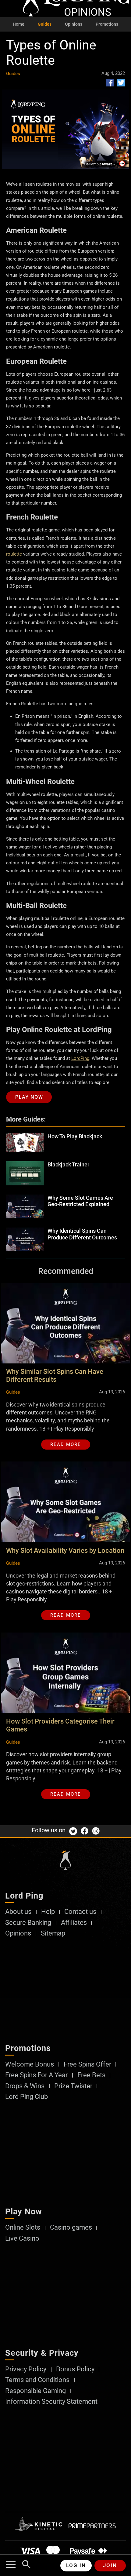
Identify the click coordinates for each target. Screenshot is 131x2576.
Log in (76, 2565)
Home (19, 24)
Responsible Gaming (35, 2391)
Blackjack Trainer (68, 1164)
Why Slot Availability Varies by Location (65, 1551)
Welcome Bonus (30, 2064)
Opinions (74, 24)
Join (110, 2565)
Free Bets (91, 2075)
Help (48, 1912)
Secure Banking (28, 1923)
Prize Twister (73, 2086)
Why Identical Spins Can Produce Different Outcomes (82, 1234)
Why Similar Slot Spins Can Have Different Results (55, 1376)
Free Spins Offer (87, 2064)
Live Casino (22, 2238)
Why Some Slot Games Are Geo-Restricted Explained (80, 1201)
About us (18, 1912)
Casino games (71, 2228)
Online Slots (23, 2228)
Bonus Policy (75, 2369)
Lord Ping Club (27, 2097)
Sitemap (53, 1933)
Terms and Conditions (37, 2380)
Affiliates (74, 1923)
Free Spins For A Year (36, 2075)
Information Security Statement (51, 2402)
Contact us (80, 1912)
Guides (45, 24)
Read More (66, 1444)
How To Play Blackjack (75, 1136)
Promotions (107, 24)
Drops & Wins (25, 2086)
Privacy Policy (26, 2369)
